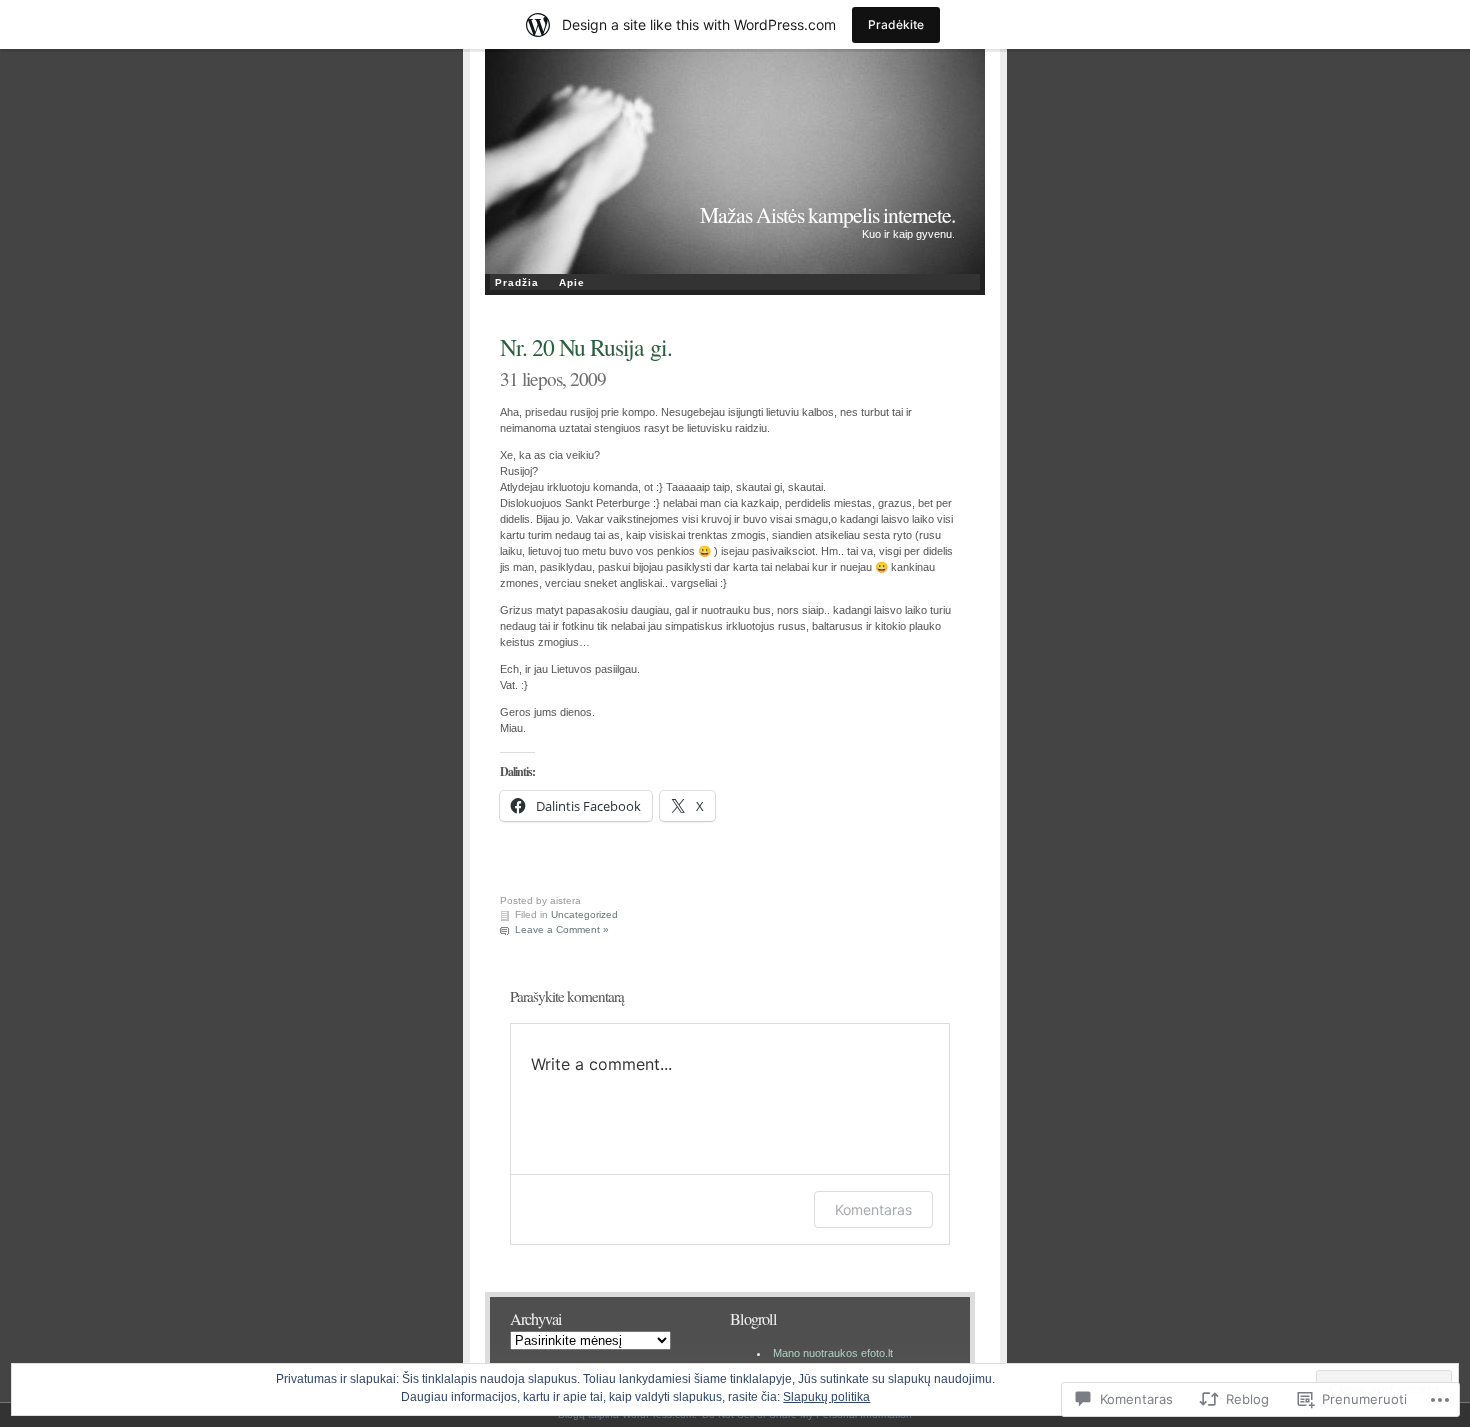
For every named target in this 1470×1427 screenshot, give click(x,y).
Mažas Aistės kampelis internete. (827, 214)
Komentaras (873, 1209)
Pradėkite (896, 24)
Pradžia (517, 282)
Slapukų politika (826, 1397)
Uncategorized (584, 914)
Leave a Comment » (562, 929)
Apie (572, 282)
